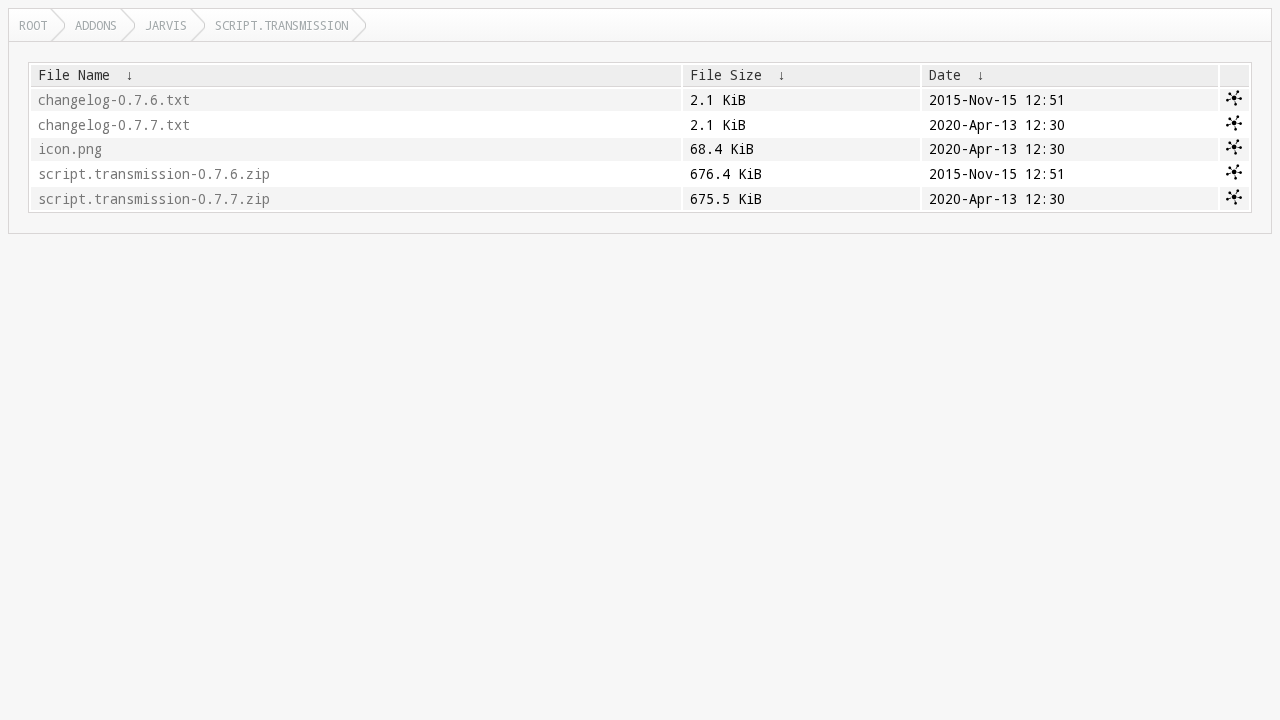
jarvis (166, 25)
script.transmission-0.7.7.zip (154, 199)
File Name (74, 75)
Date (945, 75)
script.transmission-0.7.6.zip (154, 174)
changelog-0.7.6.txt (114, 100)
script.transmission (281, 25)
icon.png (70, 149)
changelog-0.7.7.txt (114, 125)
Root (33, 25)
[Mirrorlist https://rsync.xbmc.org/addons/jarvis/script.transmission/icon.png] (1234, 150)
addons (96, 25)
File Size (726, 75)
